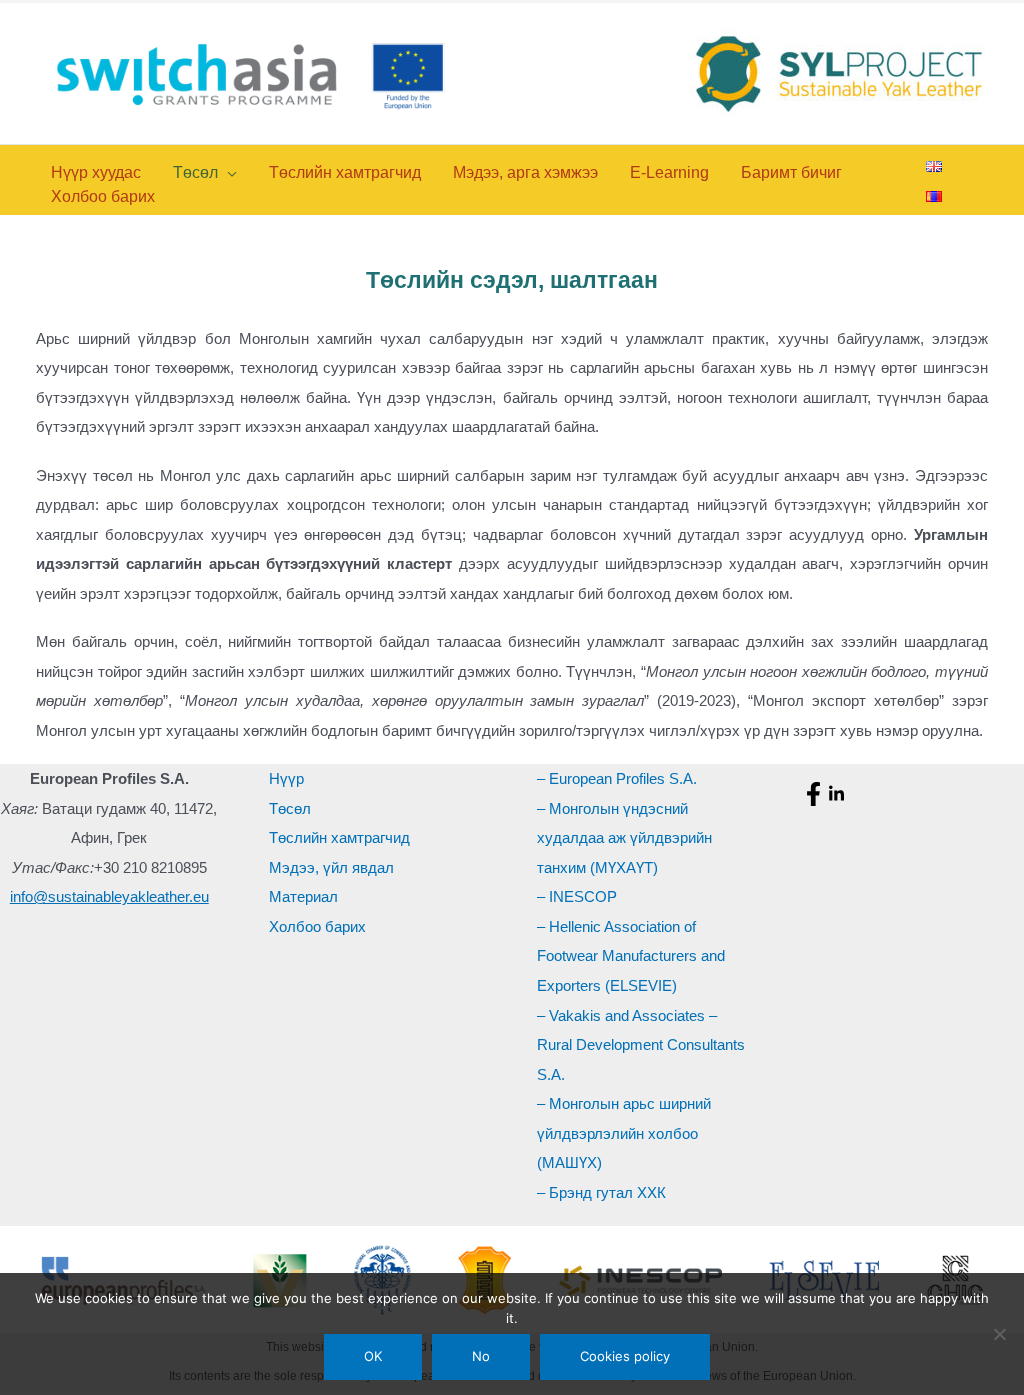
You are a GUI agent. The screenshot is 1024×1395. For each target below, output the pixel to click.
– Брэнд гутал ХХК (601, 1192)
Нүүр (286, 778)
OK (373, 1356)
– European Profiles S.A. (617, 778)
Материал (303, 896)
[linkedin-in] (839, 794)
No (481, 1356)
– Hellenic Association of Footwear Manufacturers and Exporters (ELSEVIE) (631, 956)
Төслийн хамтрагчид (339, 837)
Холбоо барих (317, 926)
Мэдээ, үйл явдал (331, 867)
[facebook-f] (816, 794)
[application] (227, 172)
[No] (999, 1334)
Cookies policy (625, 1356)
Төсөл (290, 808)
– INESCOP (577, 896)
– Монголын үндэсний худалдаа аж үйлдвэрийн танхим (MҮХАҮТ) (624, 838)
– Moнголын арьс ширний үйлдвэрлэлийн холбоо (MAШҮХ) (624, 1133)
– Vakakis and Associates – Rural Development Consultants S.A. (641, 1045)
